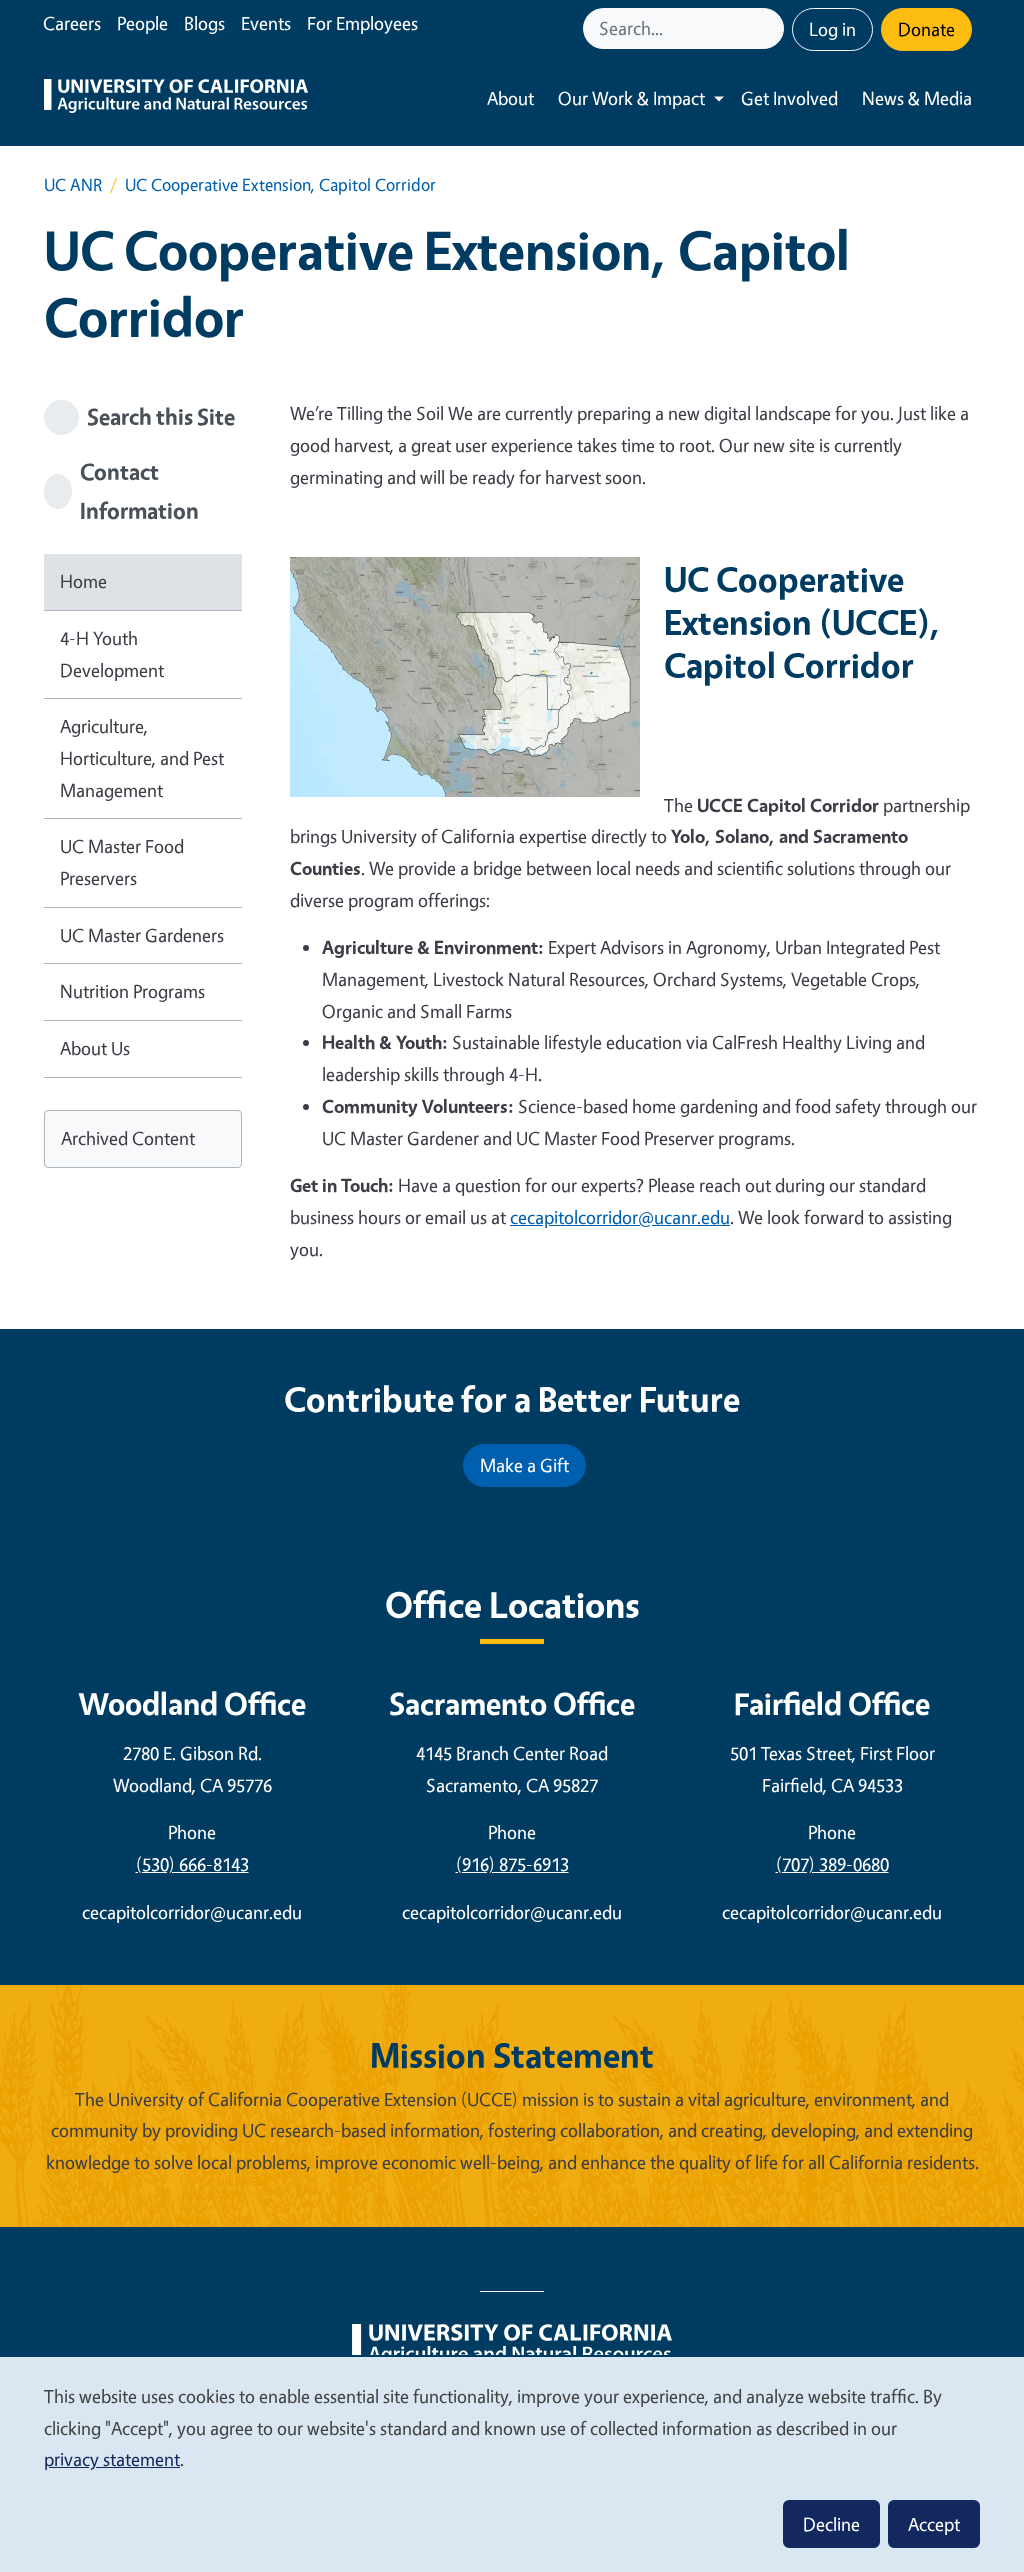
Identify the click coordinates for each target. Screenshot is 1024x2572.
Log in (832, 29)
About (510, 98)
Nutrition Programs (132, 991)
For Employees (362, 23)
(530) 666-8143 (192, 1864)
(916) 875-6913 (512, 1864)
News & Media (917, 98)
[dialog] (512, 2463)
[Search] (771, 28)
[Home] (176, 98)
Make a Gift (524, 1465)
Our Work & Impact (631, 98)
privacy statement (112, 2459)
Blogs (204, 23)
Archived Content (128, 1138)
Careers (72, 23)
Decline (831, 2524)
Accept (934, 2524)
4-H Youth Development (112, 654)
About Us (95, 1048)
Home (83, 581)
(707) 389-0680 (832, 1864)
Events (266, 23)
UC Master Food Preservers (122, 862)
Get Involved (789, 98)
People (142, 23)
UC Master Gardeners (142, 935)
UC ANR (73, 184)
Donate (926, 29)
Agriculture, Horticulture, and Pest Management (142, 757)
